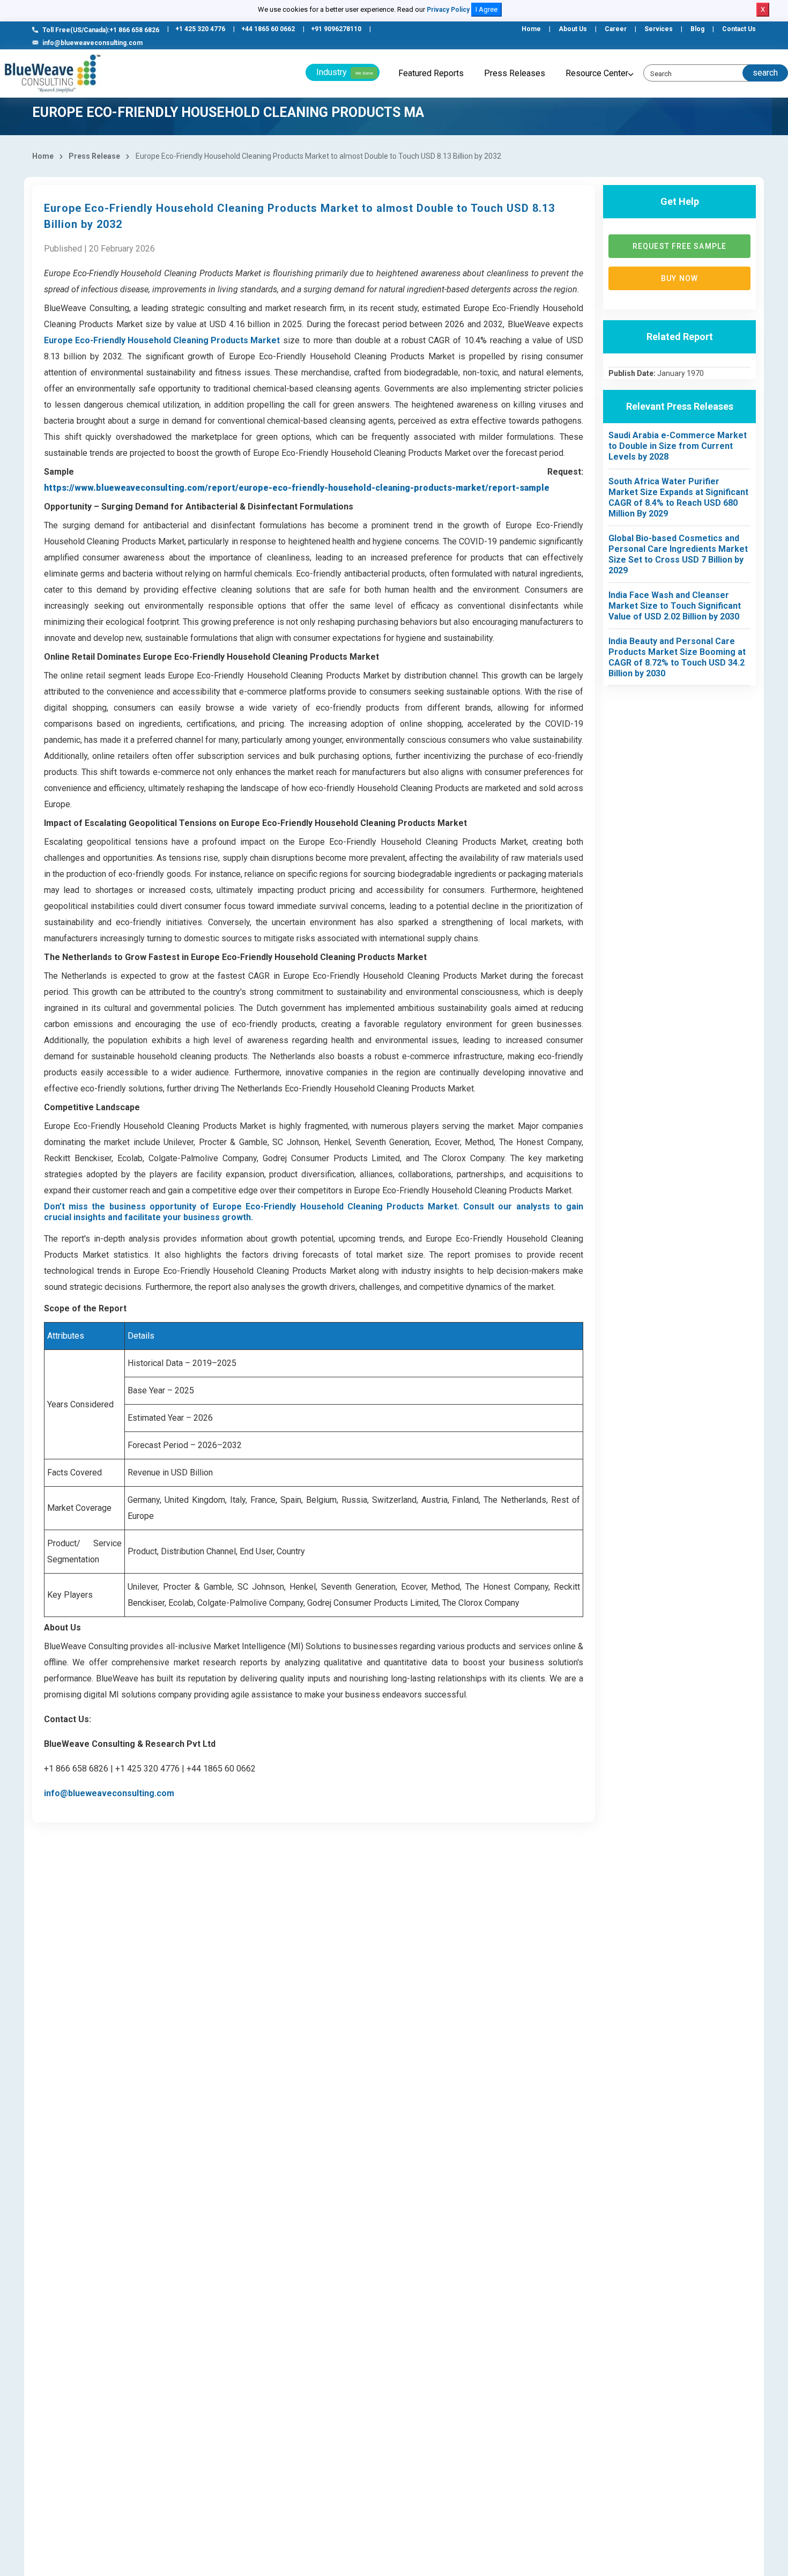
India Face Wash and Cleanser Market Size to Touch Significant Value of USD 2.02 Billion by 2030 (675, 606)
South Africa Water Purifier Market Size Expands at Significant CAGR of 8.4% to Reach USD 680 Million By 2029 (678, 497)
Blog (697, 29)
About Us (573, 29)
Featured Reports (431, 73)
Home (531, 29)
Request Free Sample (679, 246)
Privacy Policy (448, 10)
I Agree (486, 9)
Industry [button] (345, 72)
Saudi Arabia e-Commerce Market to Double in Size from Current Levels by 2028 (678, 446)
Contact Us (739, 29)
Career (616, 29)
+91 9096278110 (336, 29)
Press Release (94, 156)
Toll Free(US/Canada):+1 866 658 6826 (101, 30)
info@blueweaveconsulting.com (92, 43)
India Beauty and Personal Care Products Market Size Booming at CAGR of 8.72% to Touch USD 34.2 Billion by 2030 (677, 657)
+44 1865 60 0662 (268, 29)
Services (659, 29)
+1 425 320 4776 (200, 29)
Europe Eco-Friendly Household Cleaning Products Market (162, 340)
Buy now (679, 278)
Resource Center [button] (597, 73)
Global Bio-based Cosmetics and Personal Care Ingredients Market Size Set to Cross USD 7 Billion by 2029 (678, 554)
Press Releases (515, 73)
